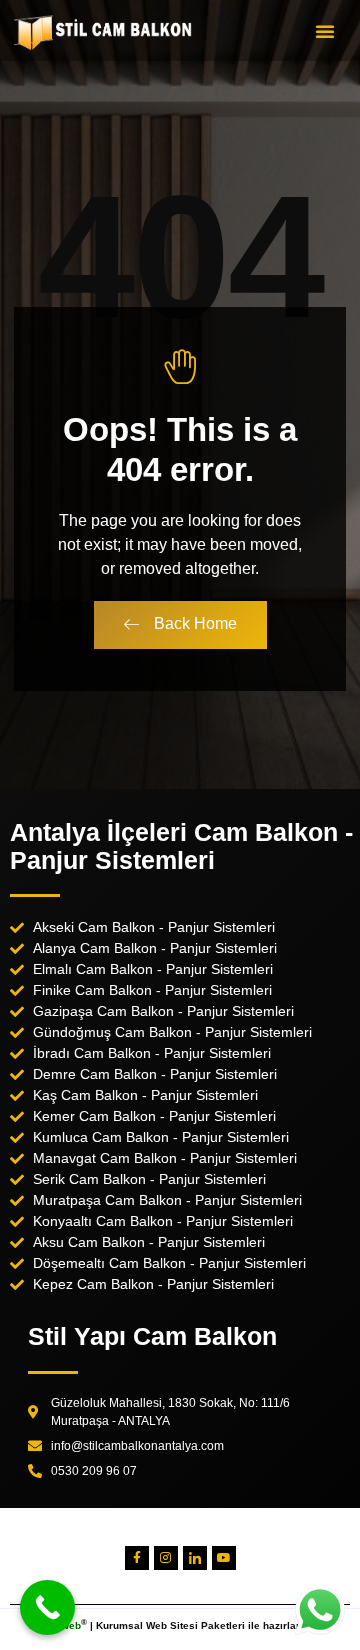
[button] (325, 31)
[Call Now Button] (47, 1607)
